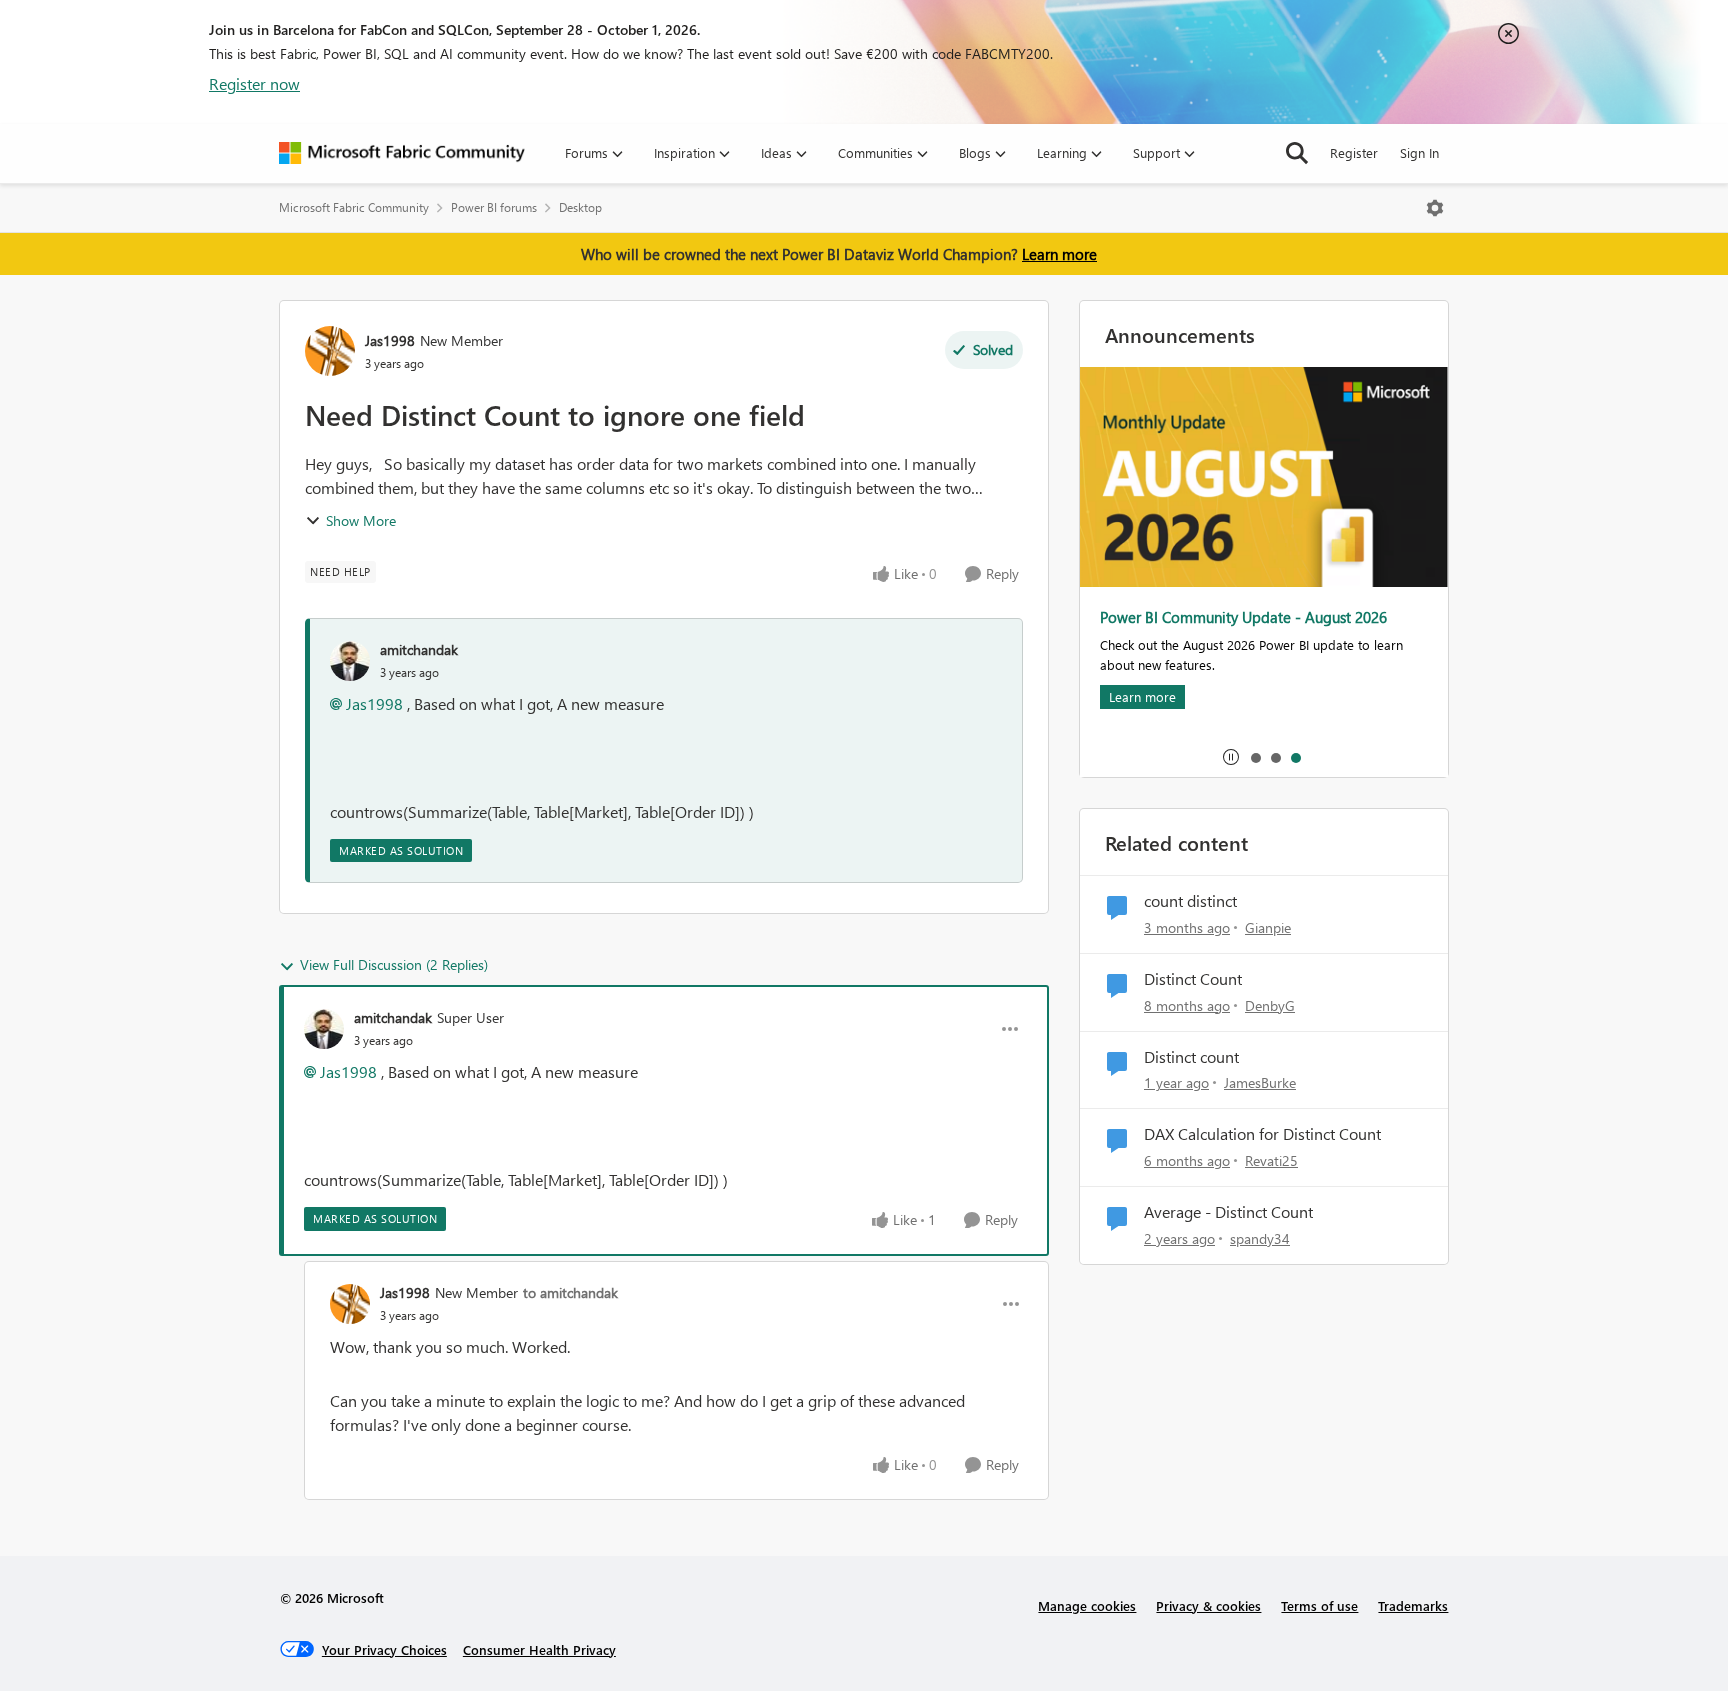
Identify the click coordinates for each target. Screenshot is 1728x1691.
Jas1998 (390, 340)
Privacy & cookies (1208, 1605)
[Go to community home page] (402, 153)
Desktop (580, 207)
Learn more (1059, 254)
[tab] (1255, 757)
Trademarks (1413, 1605)
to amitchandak (570, 1292)
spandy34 (1260, 1238)
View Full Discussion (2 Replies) (394, 964)
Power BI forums (494, 207)
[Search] (1297, 153)
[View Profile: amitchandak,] (350, 661)
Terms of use (1319, 1605)
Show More (361, 520)
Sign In (1419, 152)
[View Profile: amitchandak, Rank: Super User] (324, 1029)
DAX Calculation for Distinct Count (1262, 1134)
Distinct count (1191, 1057)
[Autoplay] (1231, 757)
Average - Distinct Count (1228, 1212)
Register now (254, 83)
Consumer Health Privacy (539, 1649)
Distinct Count (1193, 979)
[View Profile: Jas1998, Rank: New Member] (330, 351)
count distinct (1190, 901)
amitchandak (419, 649)
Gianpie (1268, 927)
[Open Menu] (1435, 208)
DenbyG (1270, 1005)
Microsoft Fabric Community (354, 207)
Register (1354, 152)
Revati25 (1271, 1160)
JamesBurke (1260, 1082)
